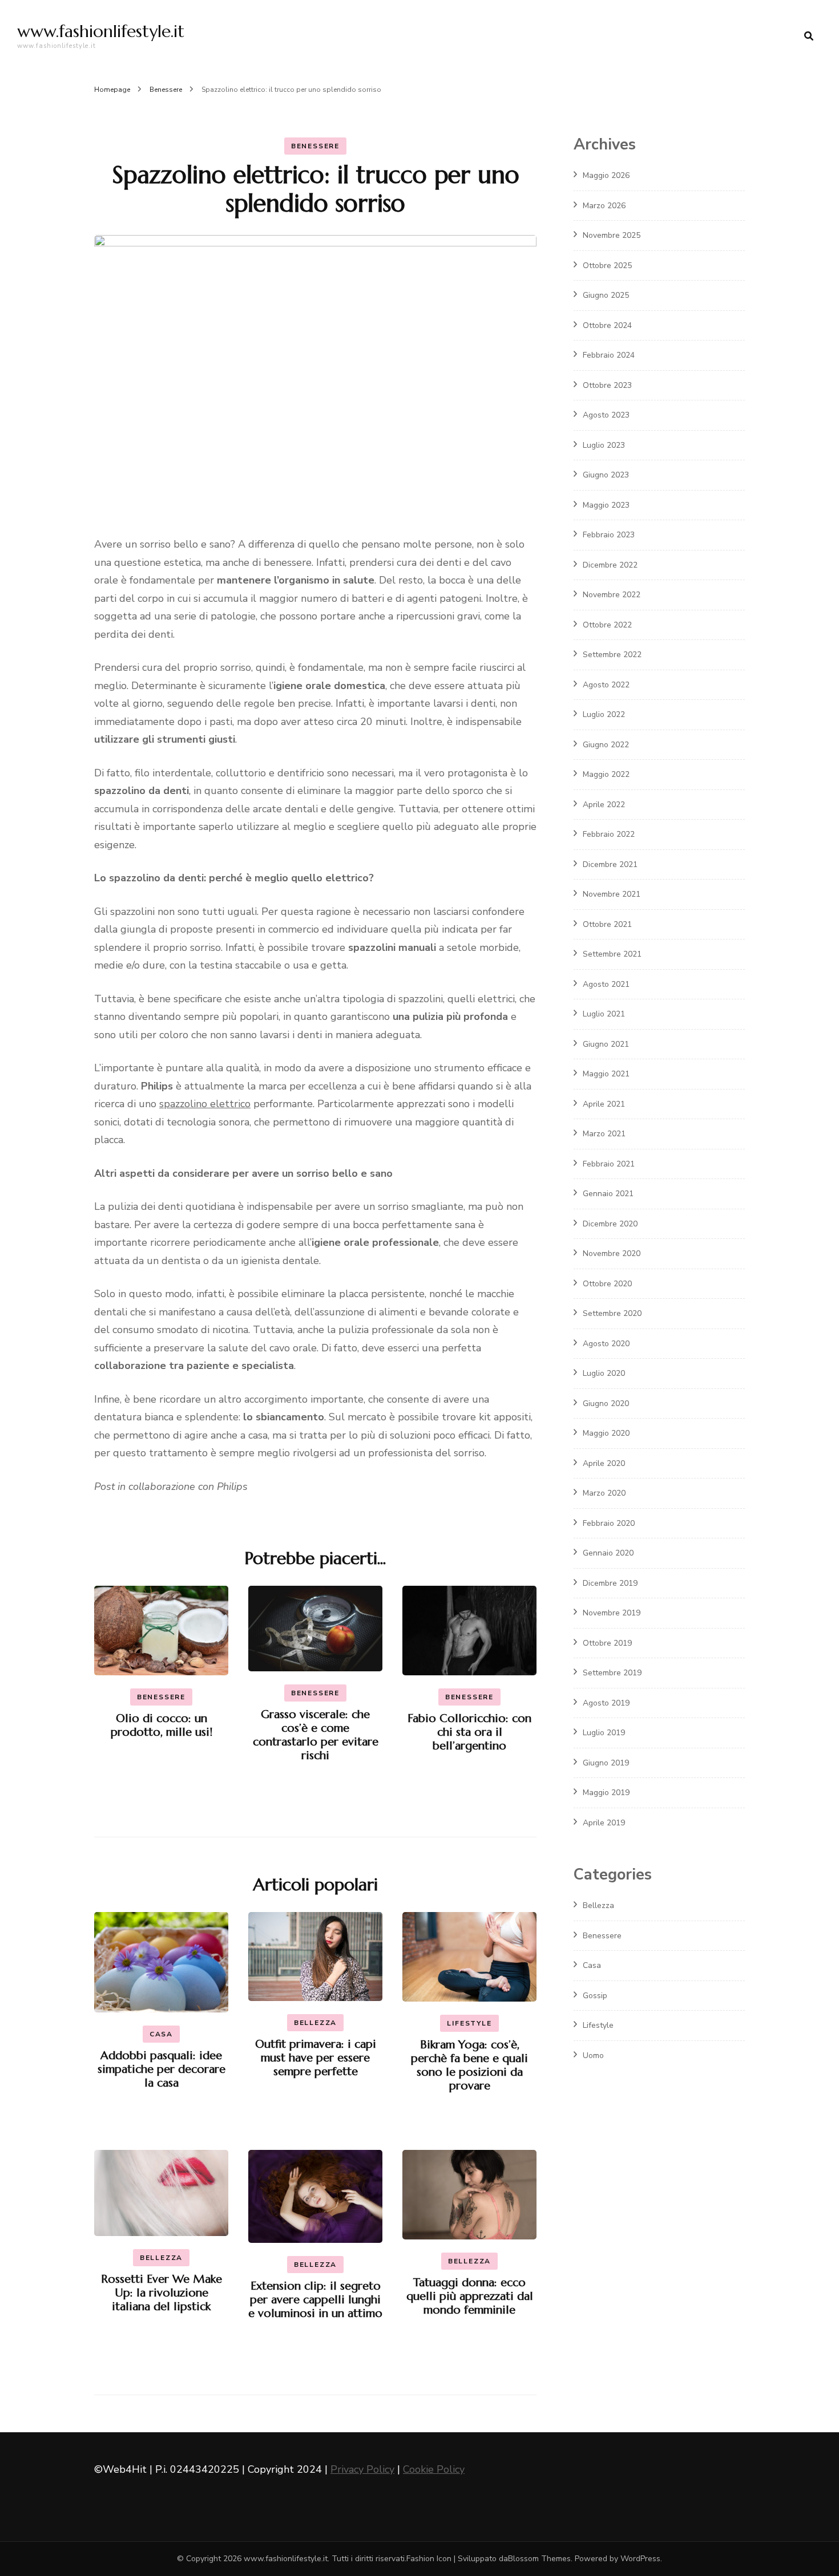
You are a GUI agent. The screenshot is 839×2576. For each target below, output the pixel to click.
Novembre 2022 (612, 595)
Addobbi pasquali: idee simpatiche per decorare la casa (162, 2069)
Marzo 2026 (604, 206)
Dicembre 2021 (610, 864)
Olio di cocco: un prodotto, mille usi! (162, 1725)
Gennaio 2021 (608, 1194)
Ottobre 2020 (607, 1284)
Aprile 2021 (604, 1104)
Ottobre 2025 (607, 266)
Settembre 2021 (612, 954)
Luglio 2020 (604, 1373)
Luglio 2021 (604, 1014)
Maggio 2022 (606, 774)
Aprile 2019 (604, 1823)
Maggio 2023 (606, 505)
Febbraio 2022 (609, 834)
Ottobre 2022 (607, 625)
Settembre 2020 (612, 1313)
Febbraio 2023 (609, 535)
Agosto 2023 (606, 415)
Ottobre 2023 (607, 385)
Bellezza (315, 2023)
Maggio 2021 (606, 1074)
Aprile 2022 (604, 805)
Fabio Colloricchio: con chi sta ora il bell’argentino (469, 1732)
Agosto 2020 (606, 1344)
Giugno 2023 (606, 475)
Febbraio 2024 (609, 355)
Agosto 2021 (606, 984)
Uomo (593, 2055)
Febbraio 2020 (609, 1523)
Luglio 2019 (604, 1733)
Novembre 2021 (612, 894)
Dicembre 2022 (610, 565)
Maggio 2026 (606, 175)
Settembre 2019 (612, 1673)
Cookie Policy (434, 2469)
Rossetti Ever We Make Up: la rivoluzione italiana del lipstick (162, 2293)
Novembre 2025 (612, 235)
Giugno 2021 (606, 1044)
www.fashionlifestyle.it (101, 31)
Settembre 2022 (612, 655)
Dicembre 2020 (610, 1224)
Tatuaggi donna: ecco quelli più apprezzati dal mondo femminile (470, 2296)
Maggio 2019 (606, 1793)
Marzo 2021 (604, 1134)
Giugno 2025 (606, 295)
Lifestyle (469, 2023)
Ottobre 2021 (607, 924)
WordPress (640, 2559)
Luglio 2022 (604, 714)
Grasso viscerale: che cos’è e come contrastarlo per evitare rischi (316, 1735)
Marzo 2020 (604, 1493)
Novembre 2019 (612, 1613)
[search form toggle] (809, 36)
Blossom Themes (539, 2559)
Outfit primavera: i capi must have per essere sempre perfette (316, 2058)
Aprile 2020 (604, 1463)
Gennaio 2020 (608, 1553)
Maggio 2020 (606, 1433)
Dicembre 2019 (610, 1583)
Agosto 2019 (606, 1703)
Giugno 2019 (606, 1763)
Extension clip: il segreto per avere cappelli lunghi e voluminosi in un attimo (315, 2300)
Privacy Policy (362, 2469)
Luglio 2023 (604, 445)
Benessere (315, 146)
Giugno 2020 (606, 1404)
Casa (161, 2034)
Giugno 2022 (606, 745)
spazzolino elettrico (205, 1104)
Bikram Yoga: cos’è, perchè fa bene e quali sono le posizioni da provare (469, 2065)
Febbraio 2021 (609, 1164)
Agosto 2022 (606, 685)
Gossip (595, 1996)
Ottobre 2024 (607, 325)
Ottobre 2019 (607, 1643)
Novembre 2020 (612, 1253)
